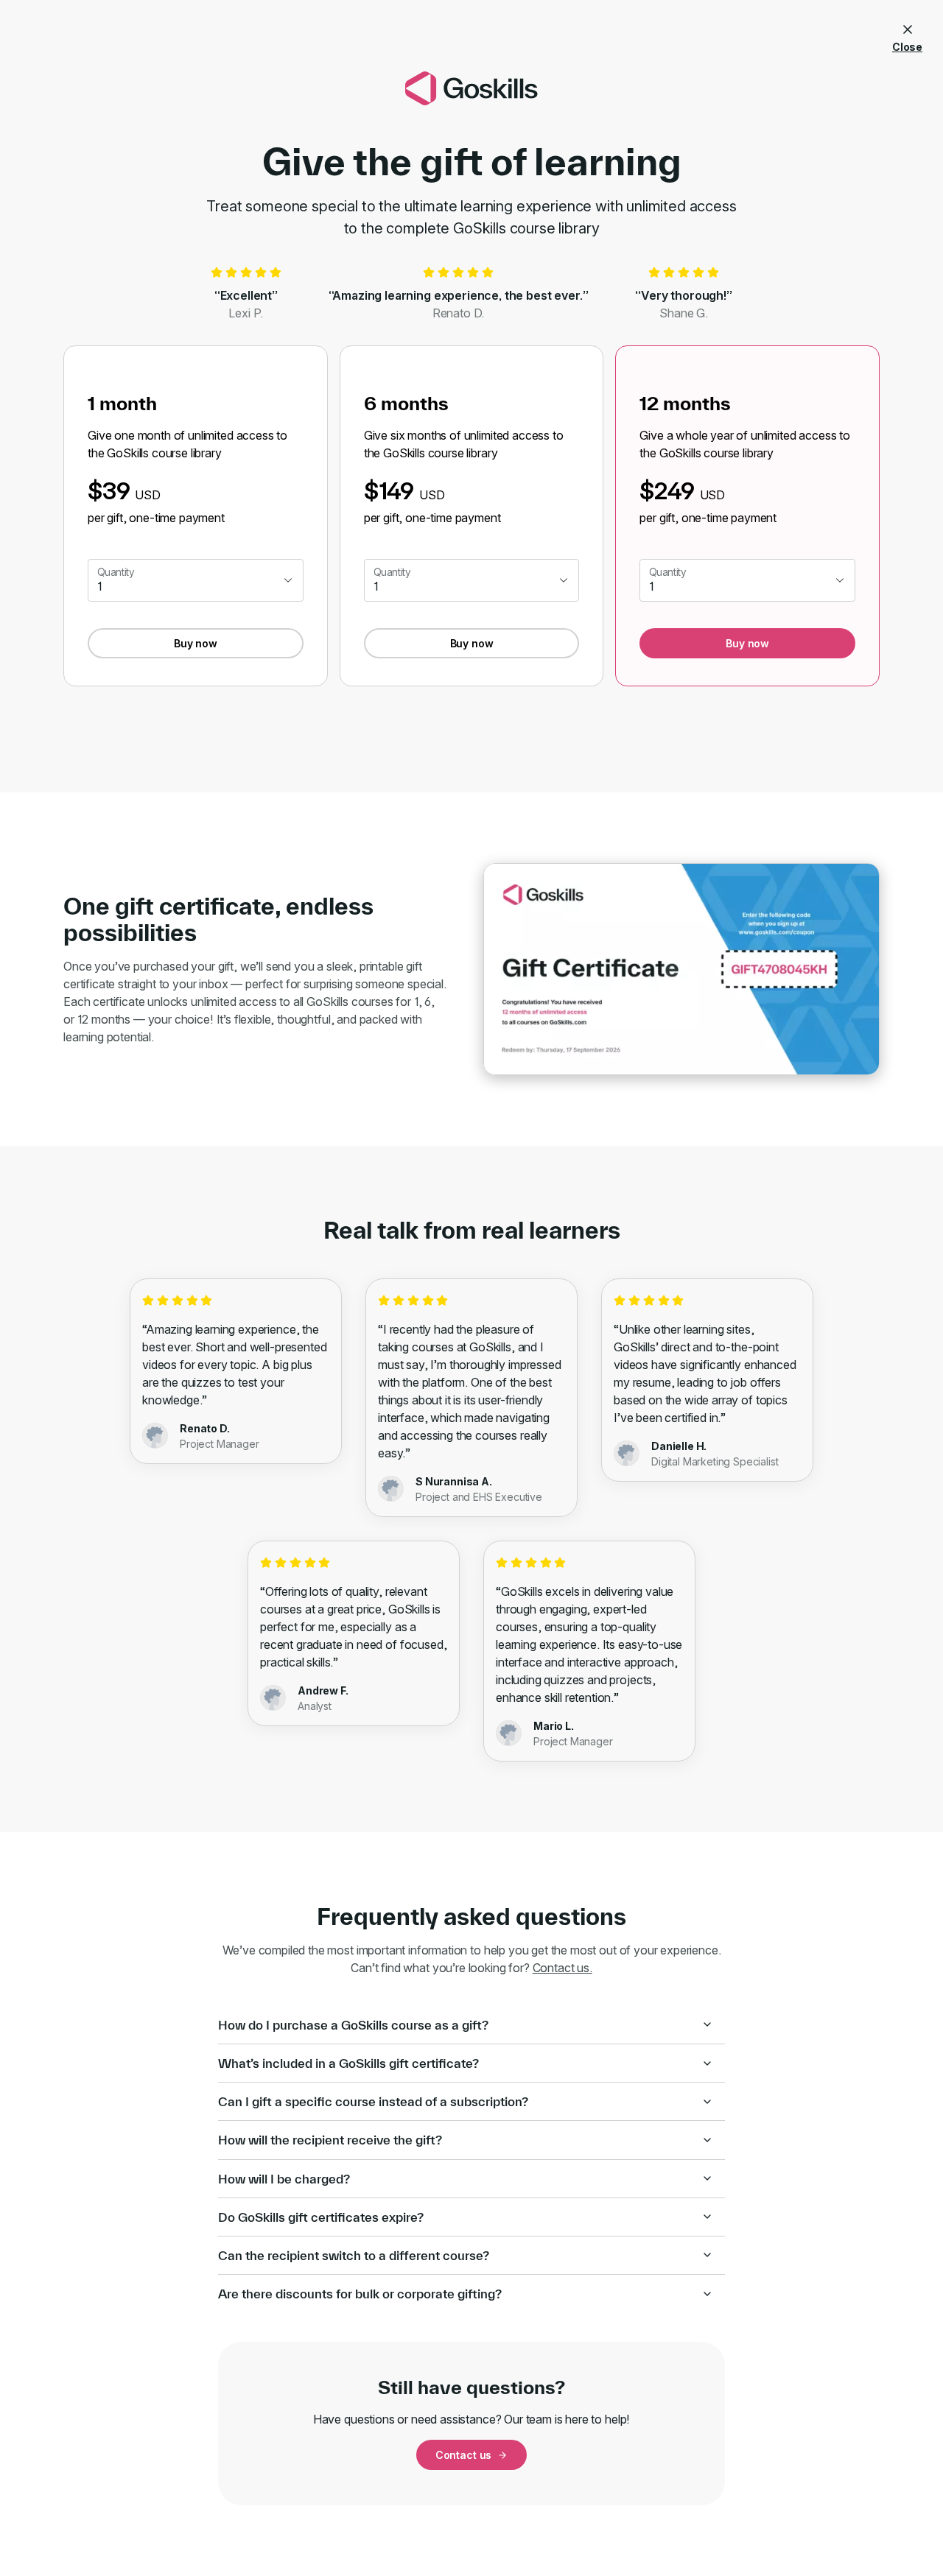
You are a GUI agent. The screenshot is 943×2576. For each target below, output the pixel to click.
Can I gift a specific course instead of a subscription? (373, 2101)
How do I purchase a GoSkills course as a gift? (353, 2025)
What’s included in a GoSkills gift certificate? (348, 2063)
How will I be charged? (284, 2179)
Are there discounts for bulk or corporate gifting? (360, 2294)
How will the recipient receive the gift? (330, 2140)
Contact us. (562, 1968)
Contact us (463, 2455)
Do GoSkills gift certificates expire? (321, 2217)
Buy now (196, 643)
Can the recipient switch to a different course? (354, 2255)
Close (907, 47)
